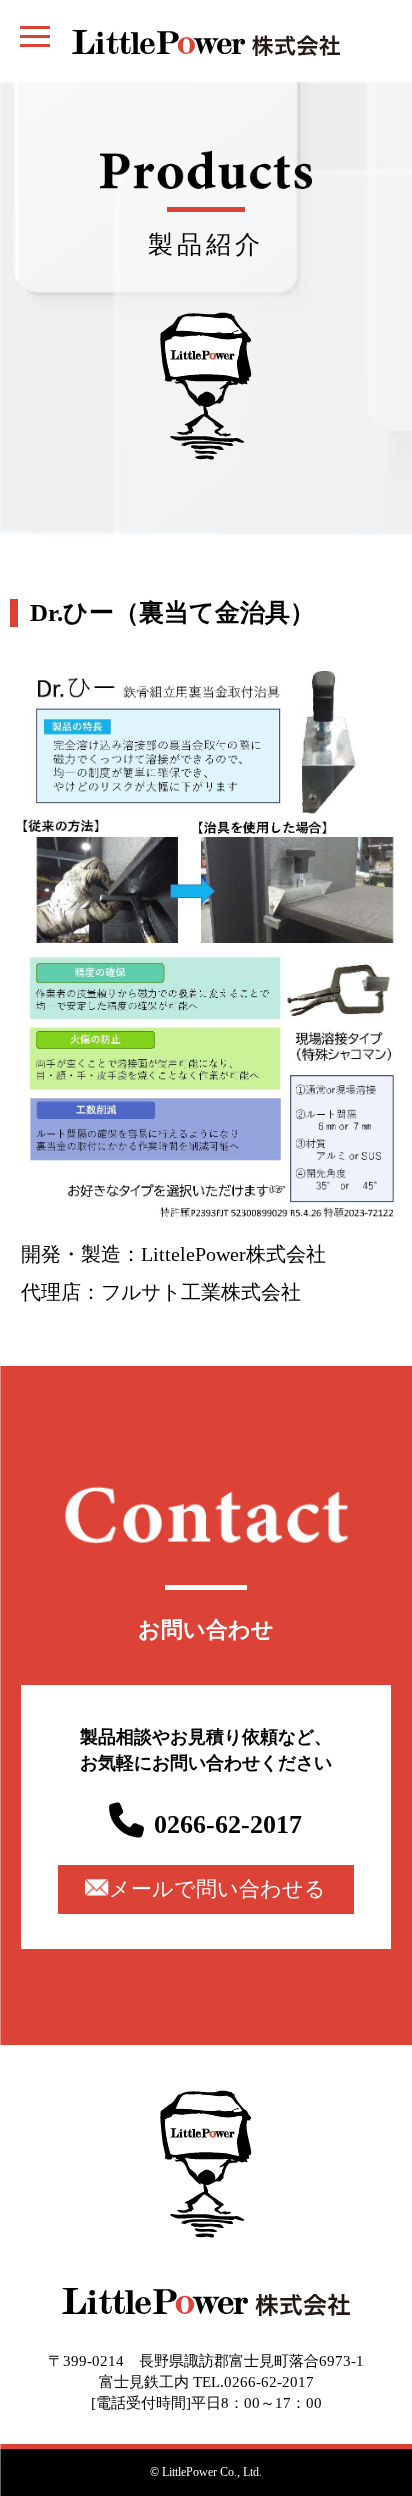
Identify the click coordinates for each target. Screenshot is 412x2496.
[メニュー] (35, 35)
